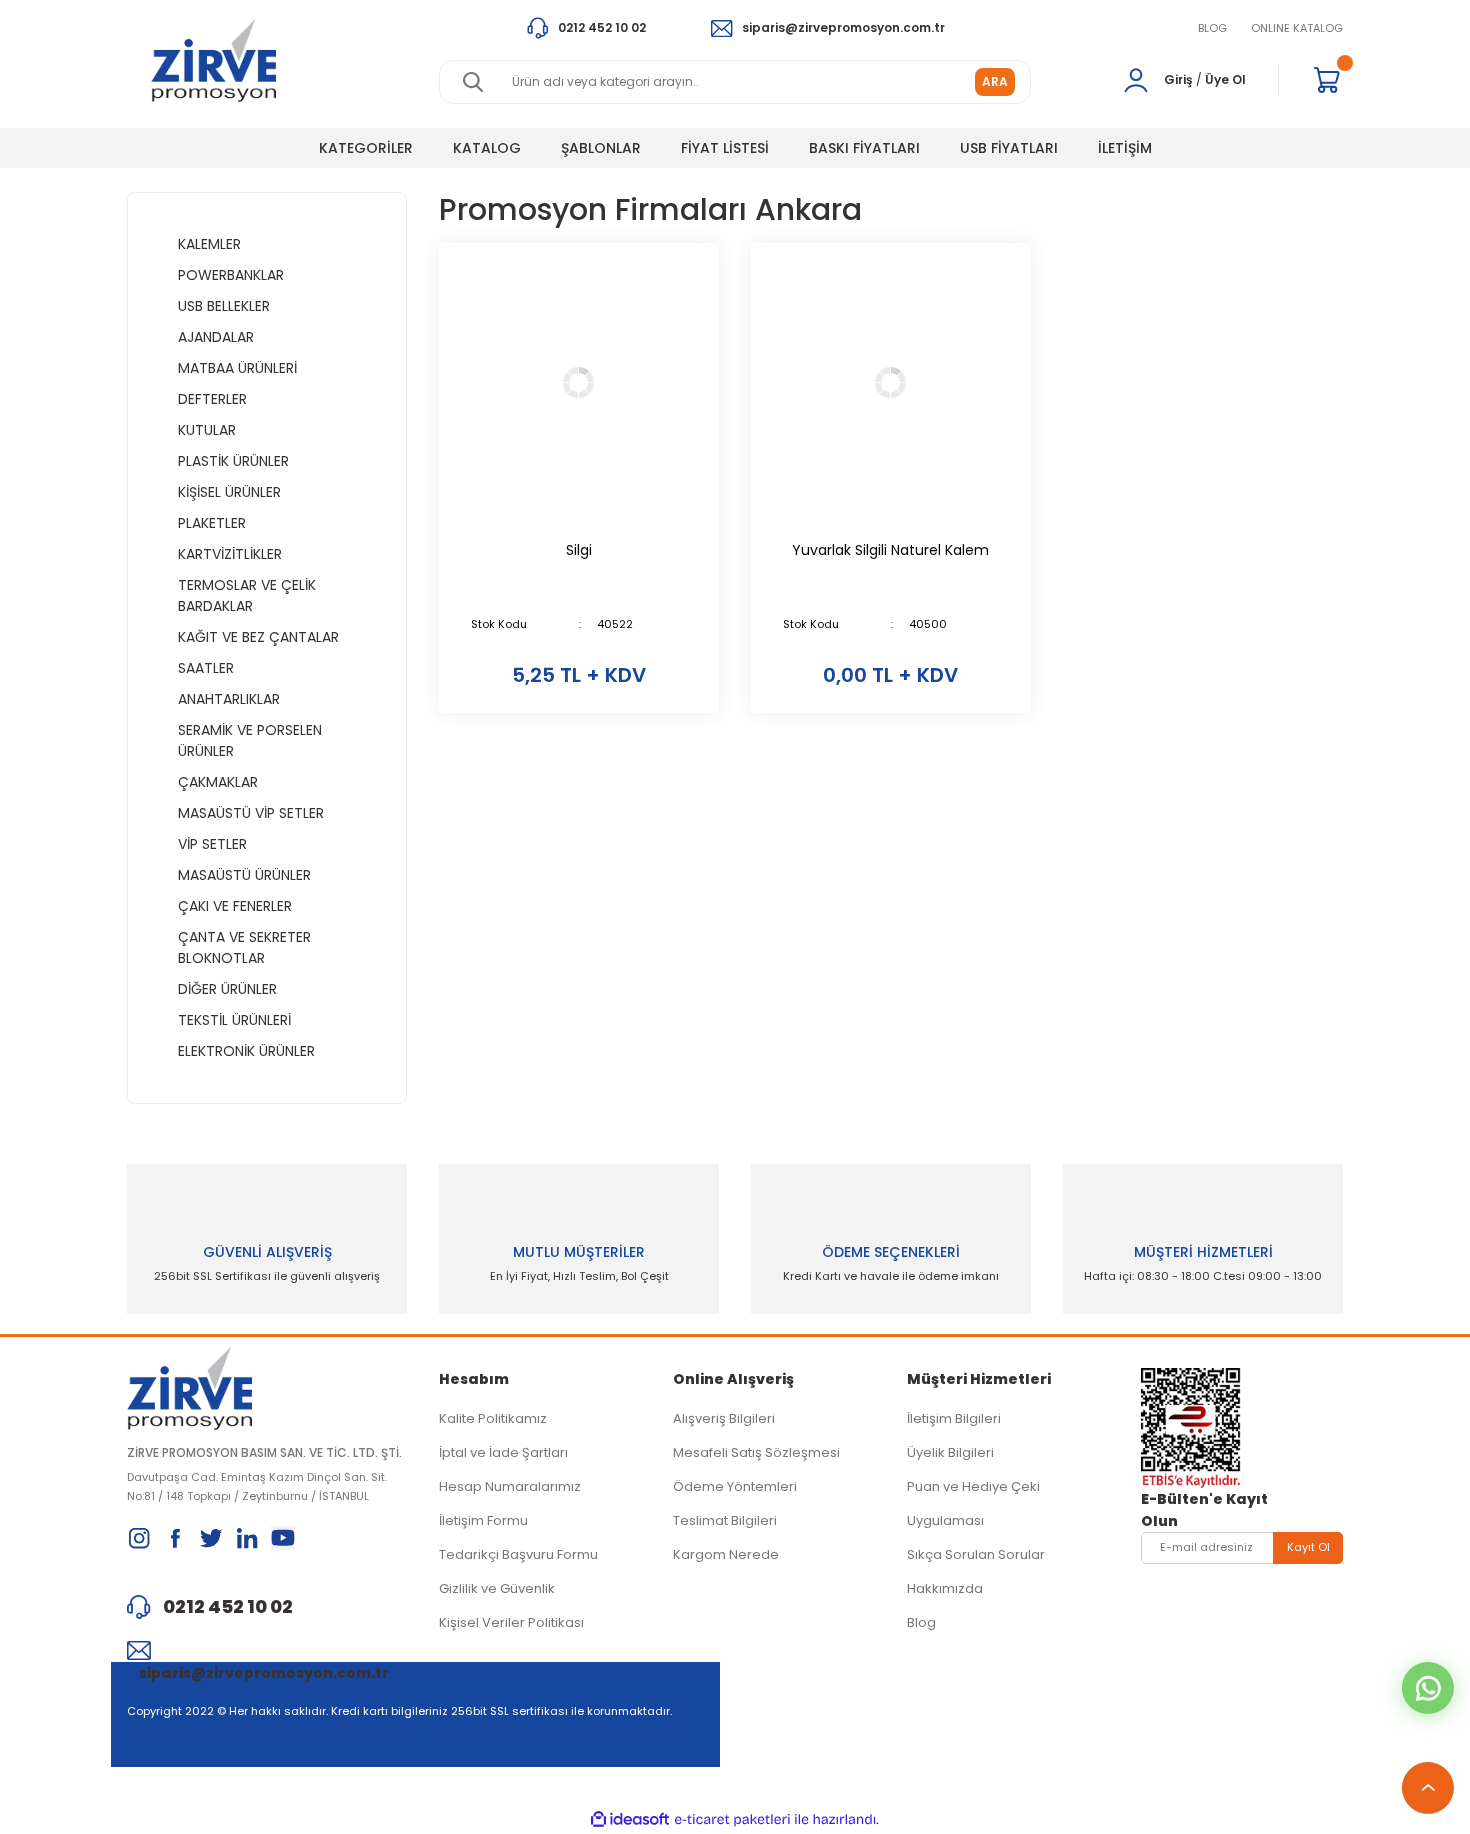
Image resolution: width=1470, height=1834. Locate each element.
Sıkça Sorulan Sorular (976, 1554)
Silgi (579, 550)
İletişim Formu (483, 1520)
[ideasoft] (630, 1819)
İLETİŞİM (1125, 148)
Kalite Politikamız (493, 1418)
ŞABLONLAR (601, 148)
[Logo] (213, 60)
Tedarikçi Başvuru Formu (518, 1554)
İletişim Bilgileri (954, 1418)
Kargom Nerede (726, 1554)
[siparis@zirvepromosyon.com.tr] (267, 1650)
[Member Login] (1136, 80)
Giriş (1178, 79)
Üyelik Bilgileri (950, 1452)
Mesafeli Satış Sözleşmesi (756, 1452)
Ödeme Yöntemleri (735, 1486)
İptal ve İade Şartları (503, 1452)
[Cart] (1327, 80)
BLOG (1212, 28)
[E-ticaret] (732, 1820)
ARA (995, 81)
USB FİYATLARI (1009, 148)
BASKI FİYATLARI (864, 148)
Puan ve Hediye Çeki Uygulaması (973, 1503)
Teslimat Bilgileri (725, 1520)
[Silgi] (579, 383)
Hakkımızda (945, 1588)
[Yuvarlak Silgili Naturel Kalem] (891, 383)
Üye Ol (1225, 79)
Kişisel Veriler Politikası (511, 1622)
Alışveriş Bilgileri (724, 1418)
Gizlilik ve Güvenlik (497, 1588)
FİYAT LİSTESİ (725, 148)
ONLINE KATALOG (1297, 28)
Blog (921, 1622)
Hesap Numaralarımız (510, 1486)
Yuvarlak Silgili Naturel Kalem (890, 550)
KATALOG (487, 148)
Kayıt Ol (1308, 1547)
